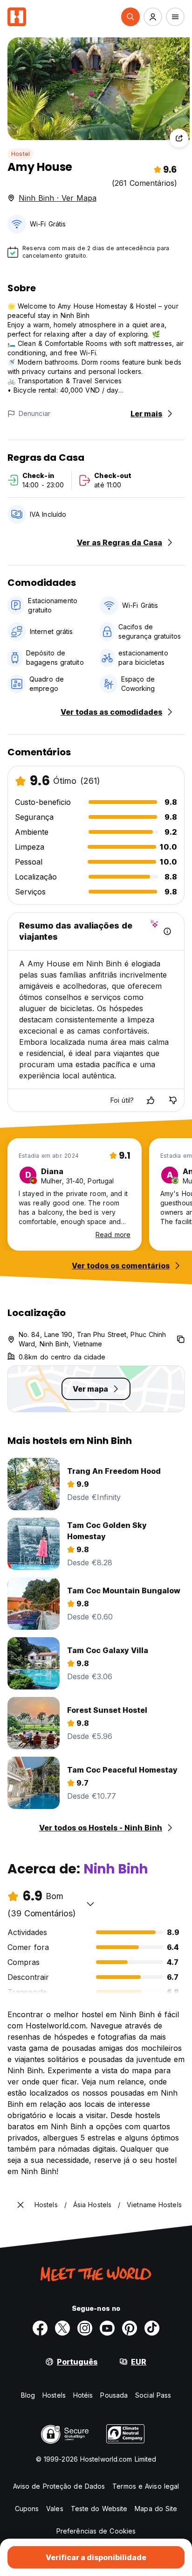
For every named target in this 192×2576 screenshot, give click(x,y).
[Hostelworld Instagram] (85, 2328)
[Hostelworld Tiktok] (152, 2328)
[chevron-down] (90, 1904)
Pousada (114, 2395)
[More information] (167, 931)
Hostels (54, 2395)
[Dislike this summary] (173, 1100)
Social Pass (153, 2395)
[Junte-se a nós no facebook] (40, 2328)
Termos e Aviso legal (146, 2486)
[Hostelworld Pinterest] (130, 2328)
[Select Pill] (130, 17)
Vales (55, 2509)
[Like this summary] (151, 1100)
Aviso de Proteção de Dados (59, 2486)
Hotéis (83, 2395)
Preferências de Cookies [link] (96, 2531)
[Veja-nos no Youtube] (107, 2328)
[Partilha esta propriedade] (179, 138)
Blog (28, 2395)
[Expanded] (21, 2205)
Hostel (21, 154)
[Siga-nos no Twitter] (62, 2328)
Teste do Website (99, 2509)
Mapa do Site (156, 2509)
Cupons (27, 2509)
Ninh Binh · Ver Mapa (58, 198)
